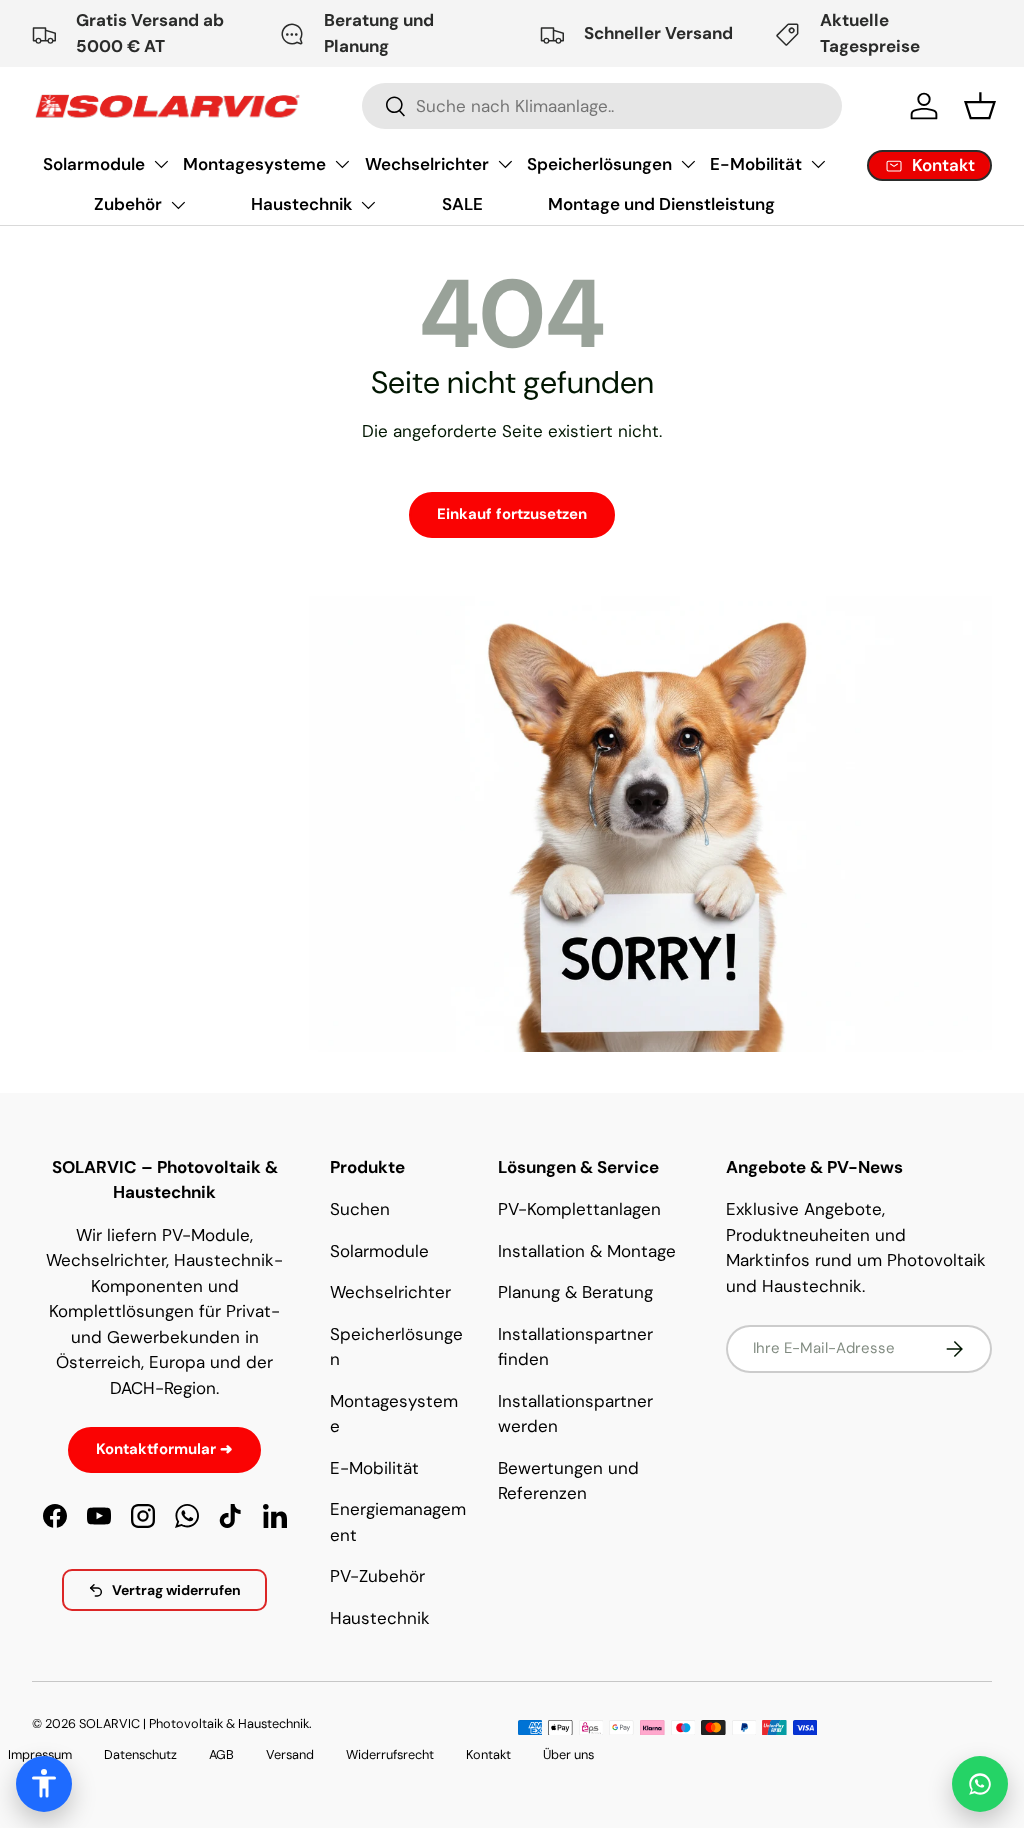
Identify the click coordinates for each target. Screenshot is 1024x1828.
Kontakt (488, 1754)
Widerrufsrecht (390, 1754)
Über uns (568, 1754)
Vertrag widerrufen (176, 1590)
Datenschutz (140, 1754)
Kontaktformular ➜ (164, 1449)
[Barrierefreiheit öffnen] (44, 1784)
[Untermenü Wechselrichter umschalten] (505, 164)
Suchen (360, 1209)
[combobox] (602, 106)
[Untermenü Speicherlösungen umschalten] (688, 164)
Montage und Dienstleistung (661, 204)
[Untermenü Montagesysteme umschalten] (342, 164)
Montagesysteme (254, 164)
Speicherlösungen (599, 164)
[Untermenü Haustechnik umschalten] (368, 205)
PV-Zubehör (377, 1576)
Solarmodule (94, 164)
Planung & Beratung (575, 1292)
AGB (221, 1754)
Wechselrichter (427, 164)
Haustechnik (301, 204)
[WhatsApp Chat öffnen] (980, 1784)
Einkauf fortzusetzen (512, 514)
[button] (980, 106)
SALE (462, 204)
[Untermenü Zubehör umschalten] (178, 205)
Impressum (40, 1754)
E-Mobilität (756, 164)
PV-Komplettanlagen (579, 1209)
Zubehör (128, 204)
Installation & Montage (587, 1251)
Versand (290, 1754)
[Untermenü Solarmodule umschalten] (161, 164)
